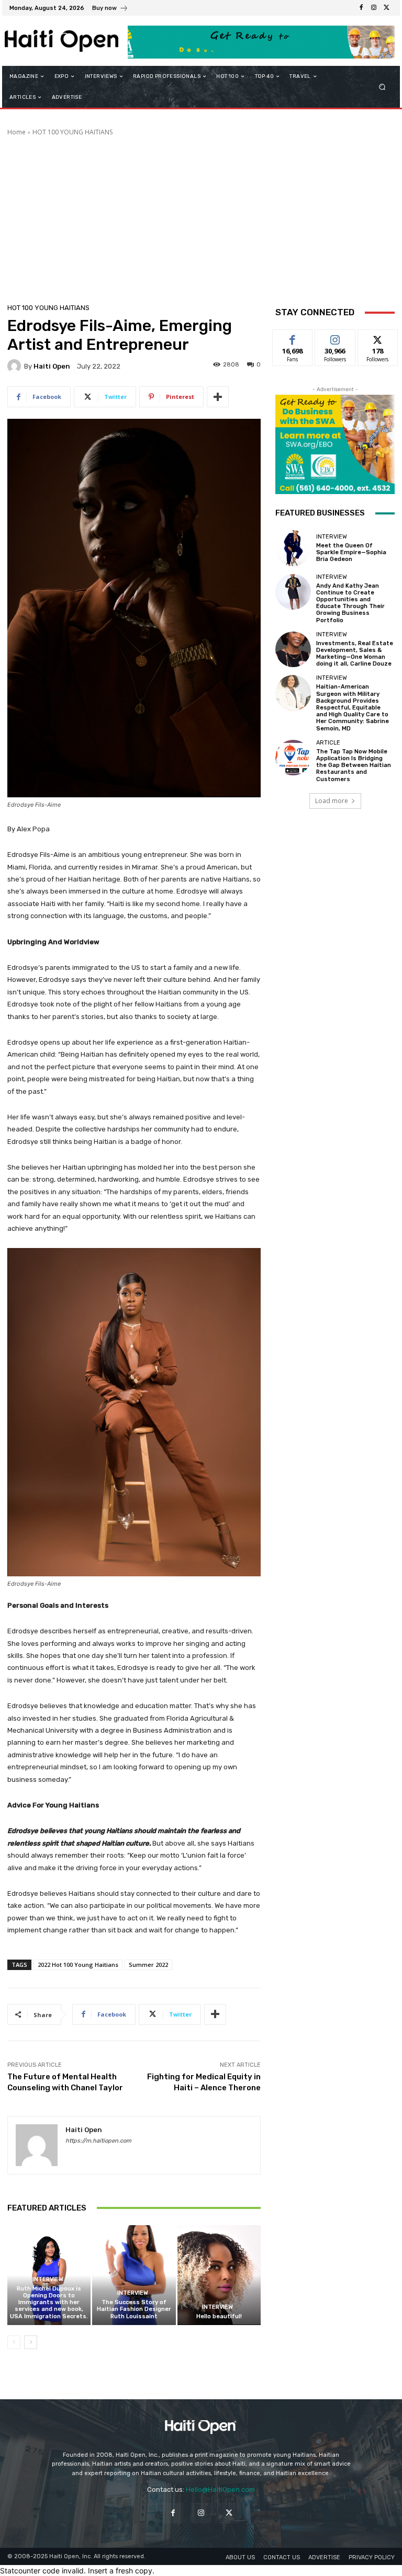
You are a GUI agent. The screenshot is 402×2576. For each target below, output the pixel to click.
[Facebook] (361, 8)
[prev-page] (14, 2342)
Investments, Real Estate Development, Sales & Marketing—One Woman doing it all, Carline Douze (355, 654)
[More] (218, 397)
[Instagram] (374, 8)
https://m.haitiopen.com (98, 2141)
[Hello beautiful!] (219, 2275)
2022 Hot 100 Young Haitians (78, 1965)
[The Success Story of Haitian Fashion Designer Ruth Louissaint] (134, 2275)
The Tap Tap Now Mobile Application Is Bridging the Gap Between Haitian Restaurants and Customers (354, 765)
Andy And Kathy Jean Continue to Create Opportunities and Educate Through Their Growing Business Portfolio (350, 603)
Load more (332, 801)
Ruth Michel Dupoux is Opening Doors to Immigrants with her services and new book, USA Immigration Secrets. (49, 2303)
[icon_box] (110, 9)
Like (293, 337)
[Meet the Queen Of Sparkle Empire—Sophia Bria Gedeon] (293, 548)
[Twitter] (386, 8)
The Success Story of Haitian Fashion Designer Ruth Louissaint (134, 2309)
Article (328, 743)
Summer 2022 (148, 1965)
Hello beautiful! (219, 2316)
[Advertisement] (201, 215)
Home (16, 132)
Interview (48, 2279)
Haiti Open (52, 366)
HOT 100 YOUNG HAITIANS (72, 132)
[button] (382, 87)
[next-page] (31, 2342)
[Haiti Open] (16, 366)
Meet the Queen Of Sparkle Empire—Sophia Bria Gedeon (351, 552)
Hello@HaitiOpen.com (220, 2489)
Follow (335, 337)
